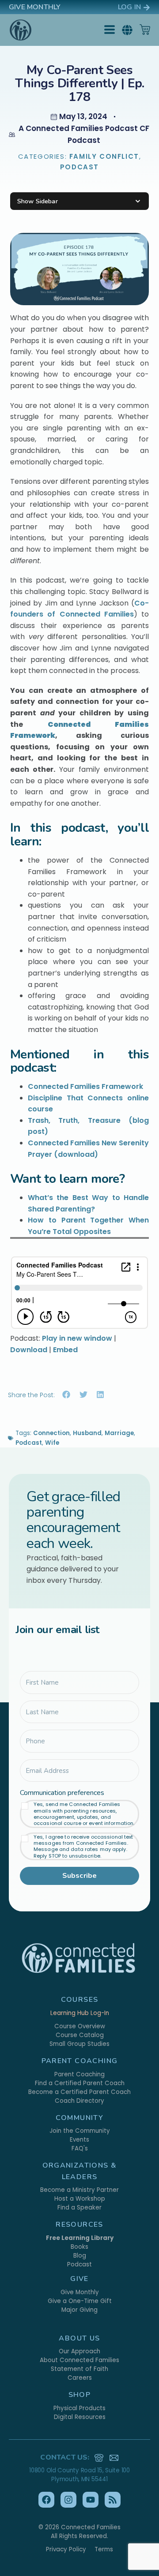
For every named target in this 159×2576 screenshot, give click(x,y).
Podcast (79, 167)
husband (87, 1433)
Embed (65, 1350)
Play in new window (77, 1338)
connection (51, 1433)
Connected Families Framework (85, 1086)
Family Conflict (104, 156)
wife (52, 1443)
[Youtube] (91, 2500)
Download (29, 1350)
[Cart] (145, 30)
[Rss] (113, 2500)
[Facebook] (46, 2500)
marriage (119, 1433)
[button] (127, 30)
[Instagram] (68, 2500)
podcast (29, 1443)
